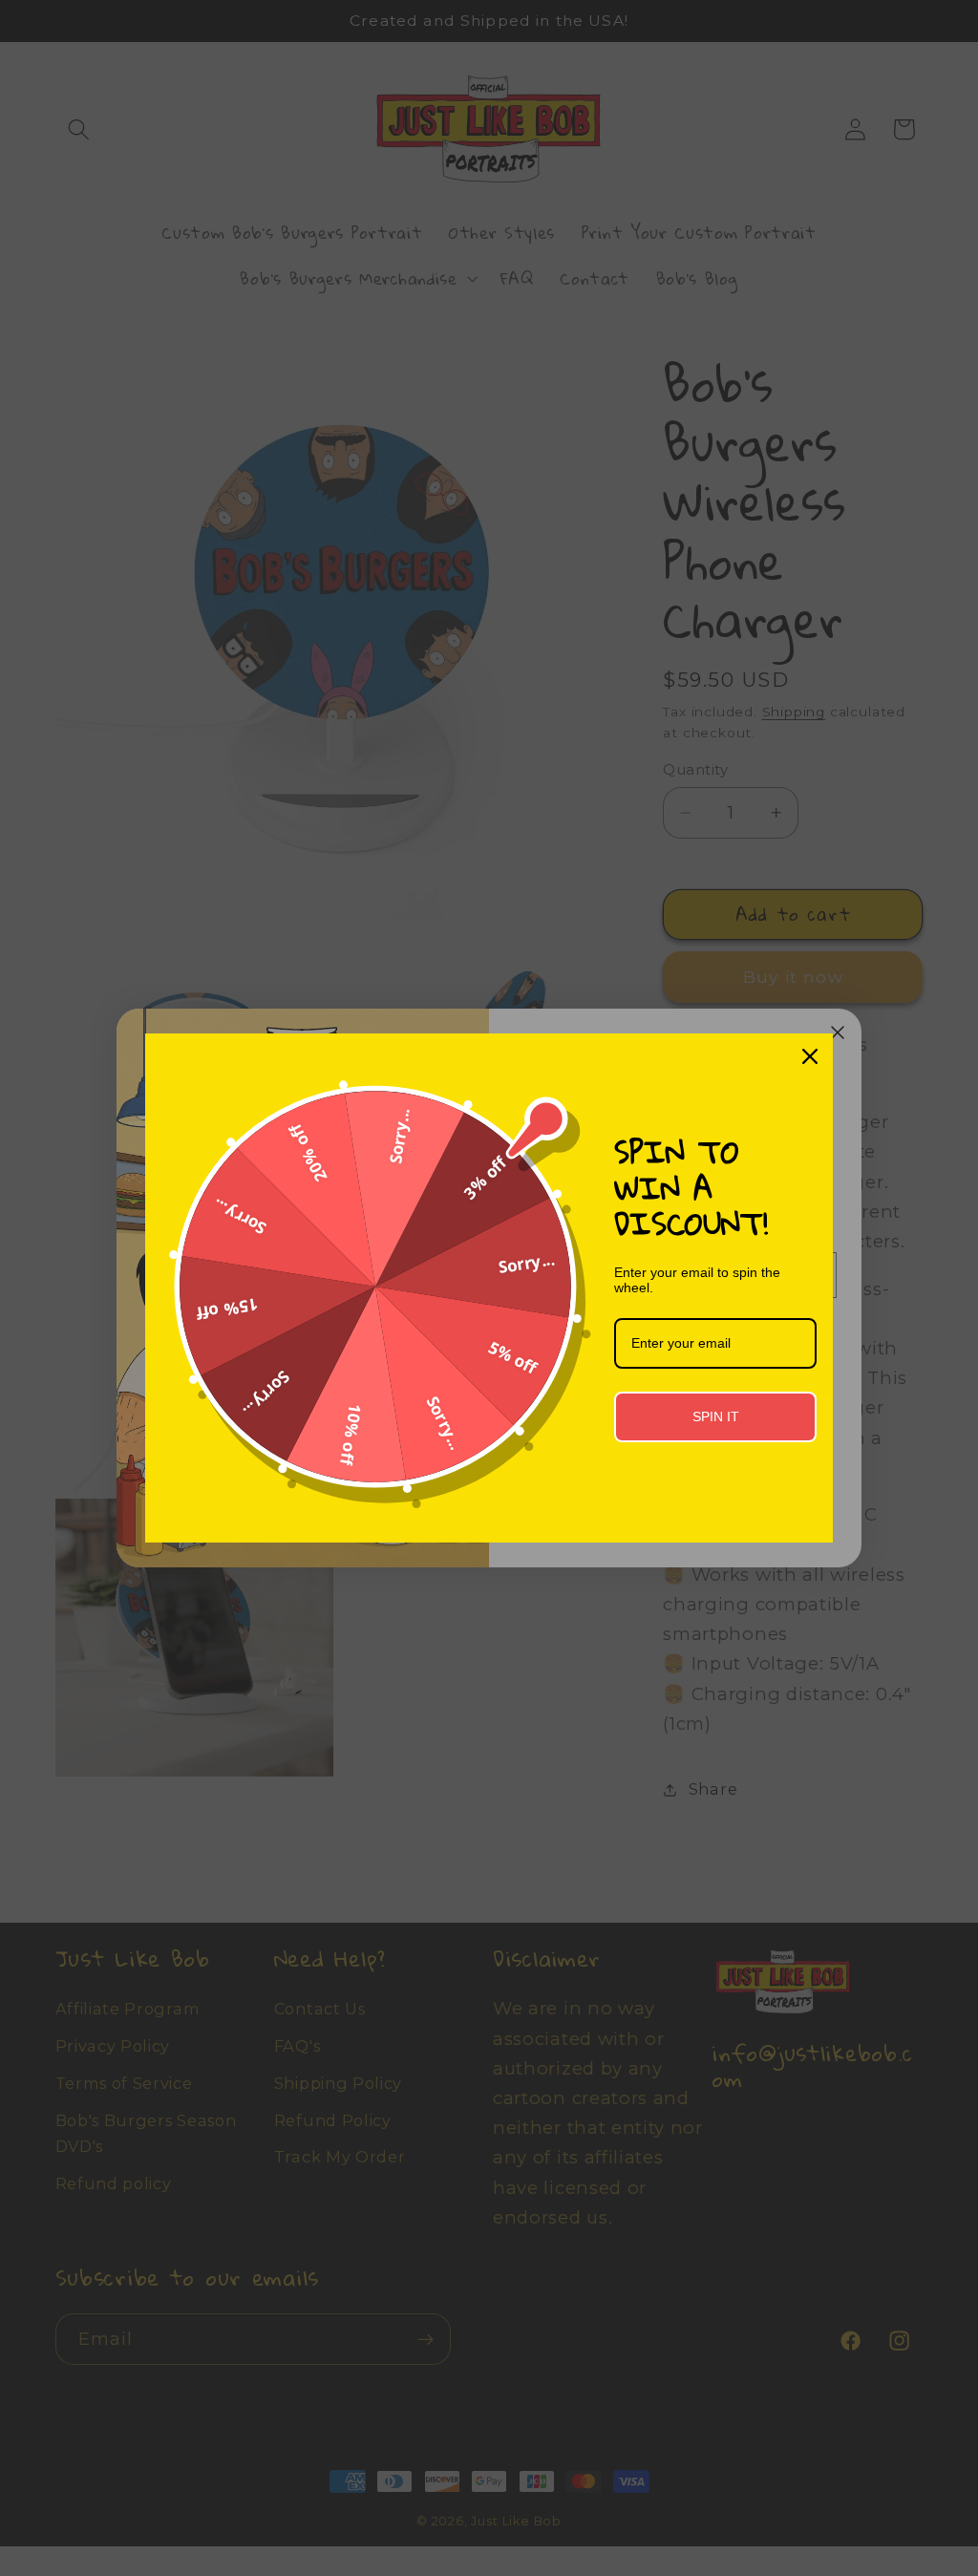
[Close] (810, 1056)
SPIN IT (716, 1416)
